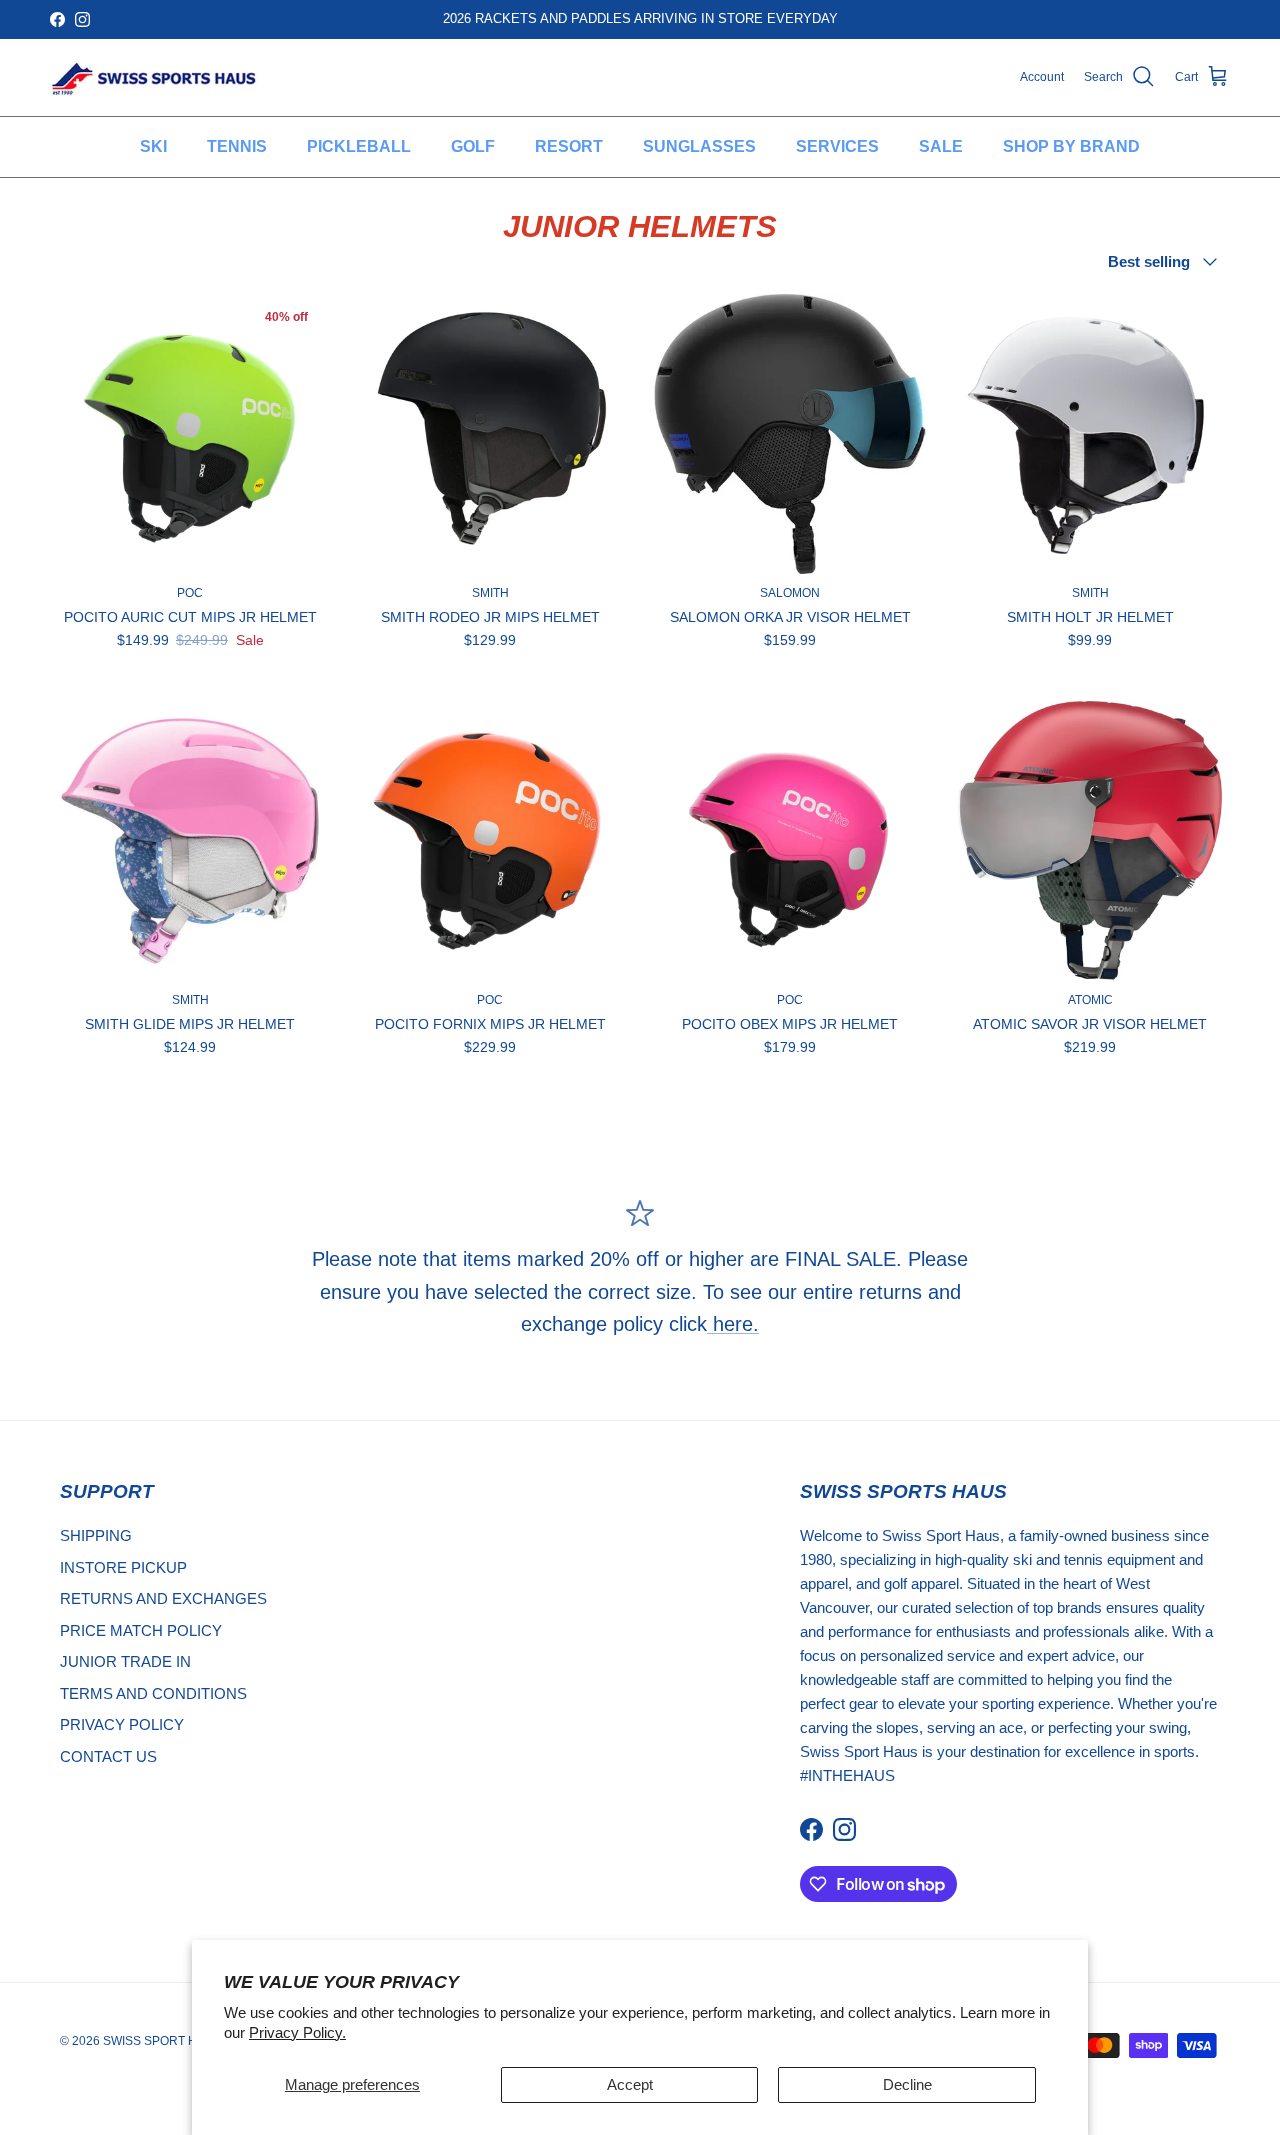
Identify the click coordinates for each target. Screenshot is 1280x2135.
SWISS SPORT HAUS (162, 2041)
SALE (941, 146)
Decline (907, 2084)
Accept (630, 2084)
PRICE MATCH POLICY (141, 1630)
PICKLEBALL (359, 146)
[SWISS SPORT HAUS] (155, 77)
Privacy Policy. (297, 2032)
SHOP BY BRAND (1071, 146)
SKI (153, 146)
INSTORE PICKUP (123, 1567)
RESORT (569, 146)
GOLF (473, 146)
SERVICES (837, 146)
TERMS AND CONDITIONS (153, 1693)
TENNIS (237, 146)
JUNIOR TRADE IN (125, 1661)
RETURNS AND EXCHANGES (163, 1598)
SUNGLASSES (699, 146)
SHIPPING (96, 1535)
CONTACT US (108, 1756)
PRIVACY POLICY (122, 1724)
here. (733, 1324)
